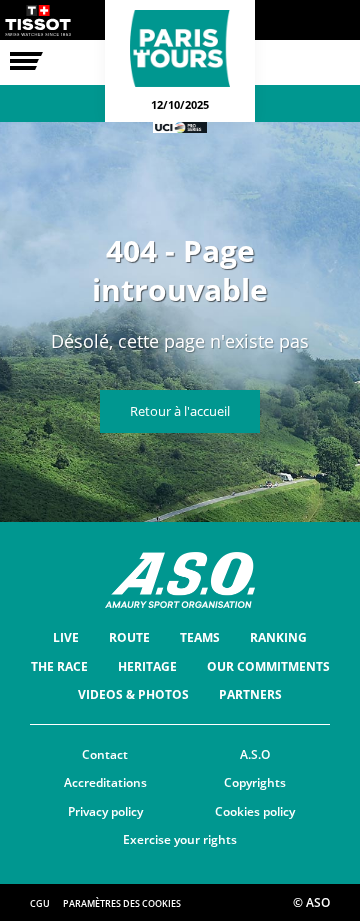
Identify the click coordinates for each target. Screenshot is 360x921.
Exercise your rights (180, 839)
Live (66, 637)
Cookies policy (255, 811)
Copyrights (255, 782)
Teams (200, 637)
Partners (250, 694)
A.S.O (255, 754)
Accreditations (105, 782)
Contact (105, 754)
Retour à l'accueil (180, 411)
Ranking (278, 637)
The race (59, 666)
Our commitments (268, 666)
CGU (40, 903)
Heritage (147, 666)
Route (129, 637)
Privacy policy (105, 811)
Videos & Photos (133, 694)
